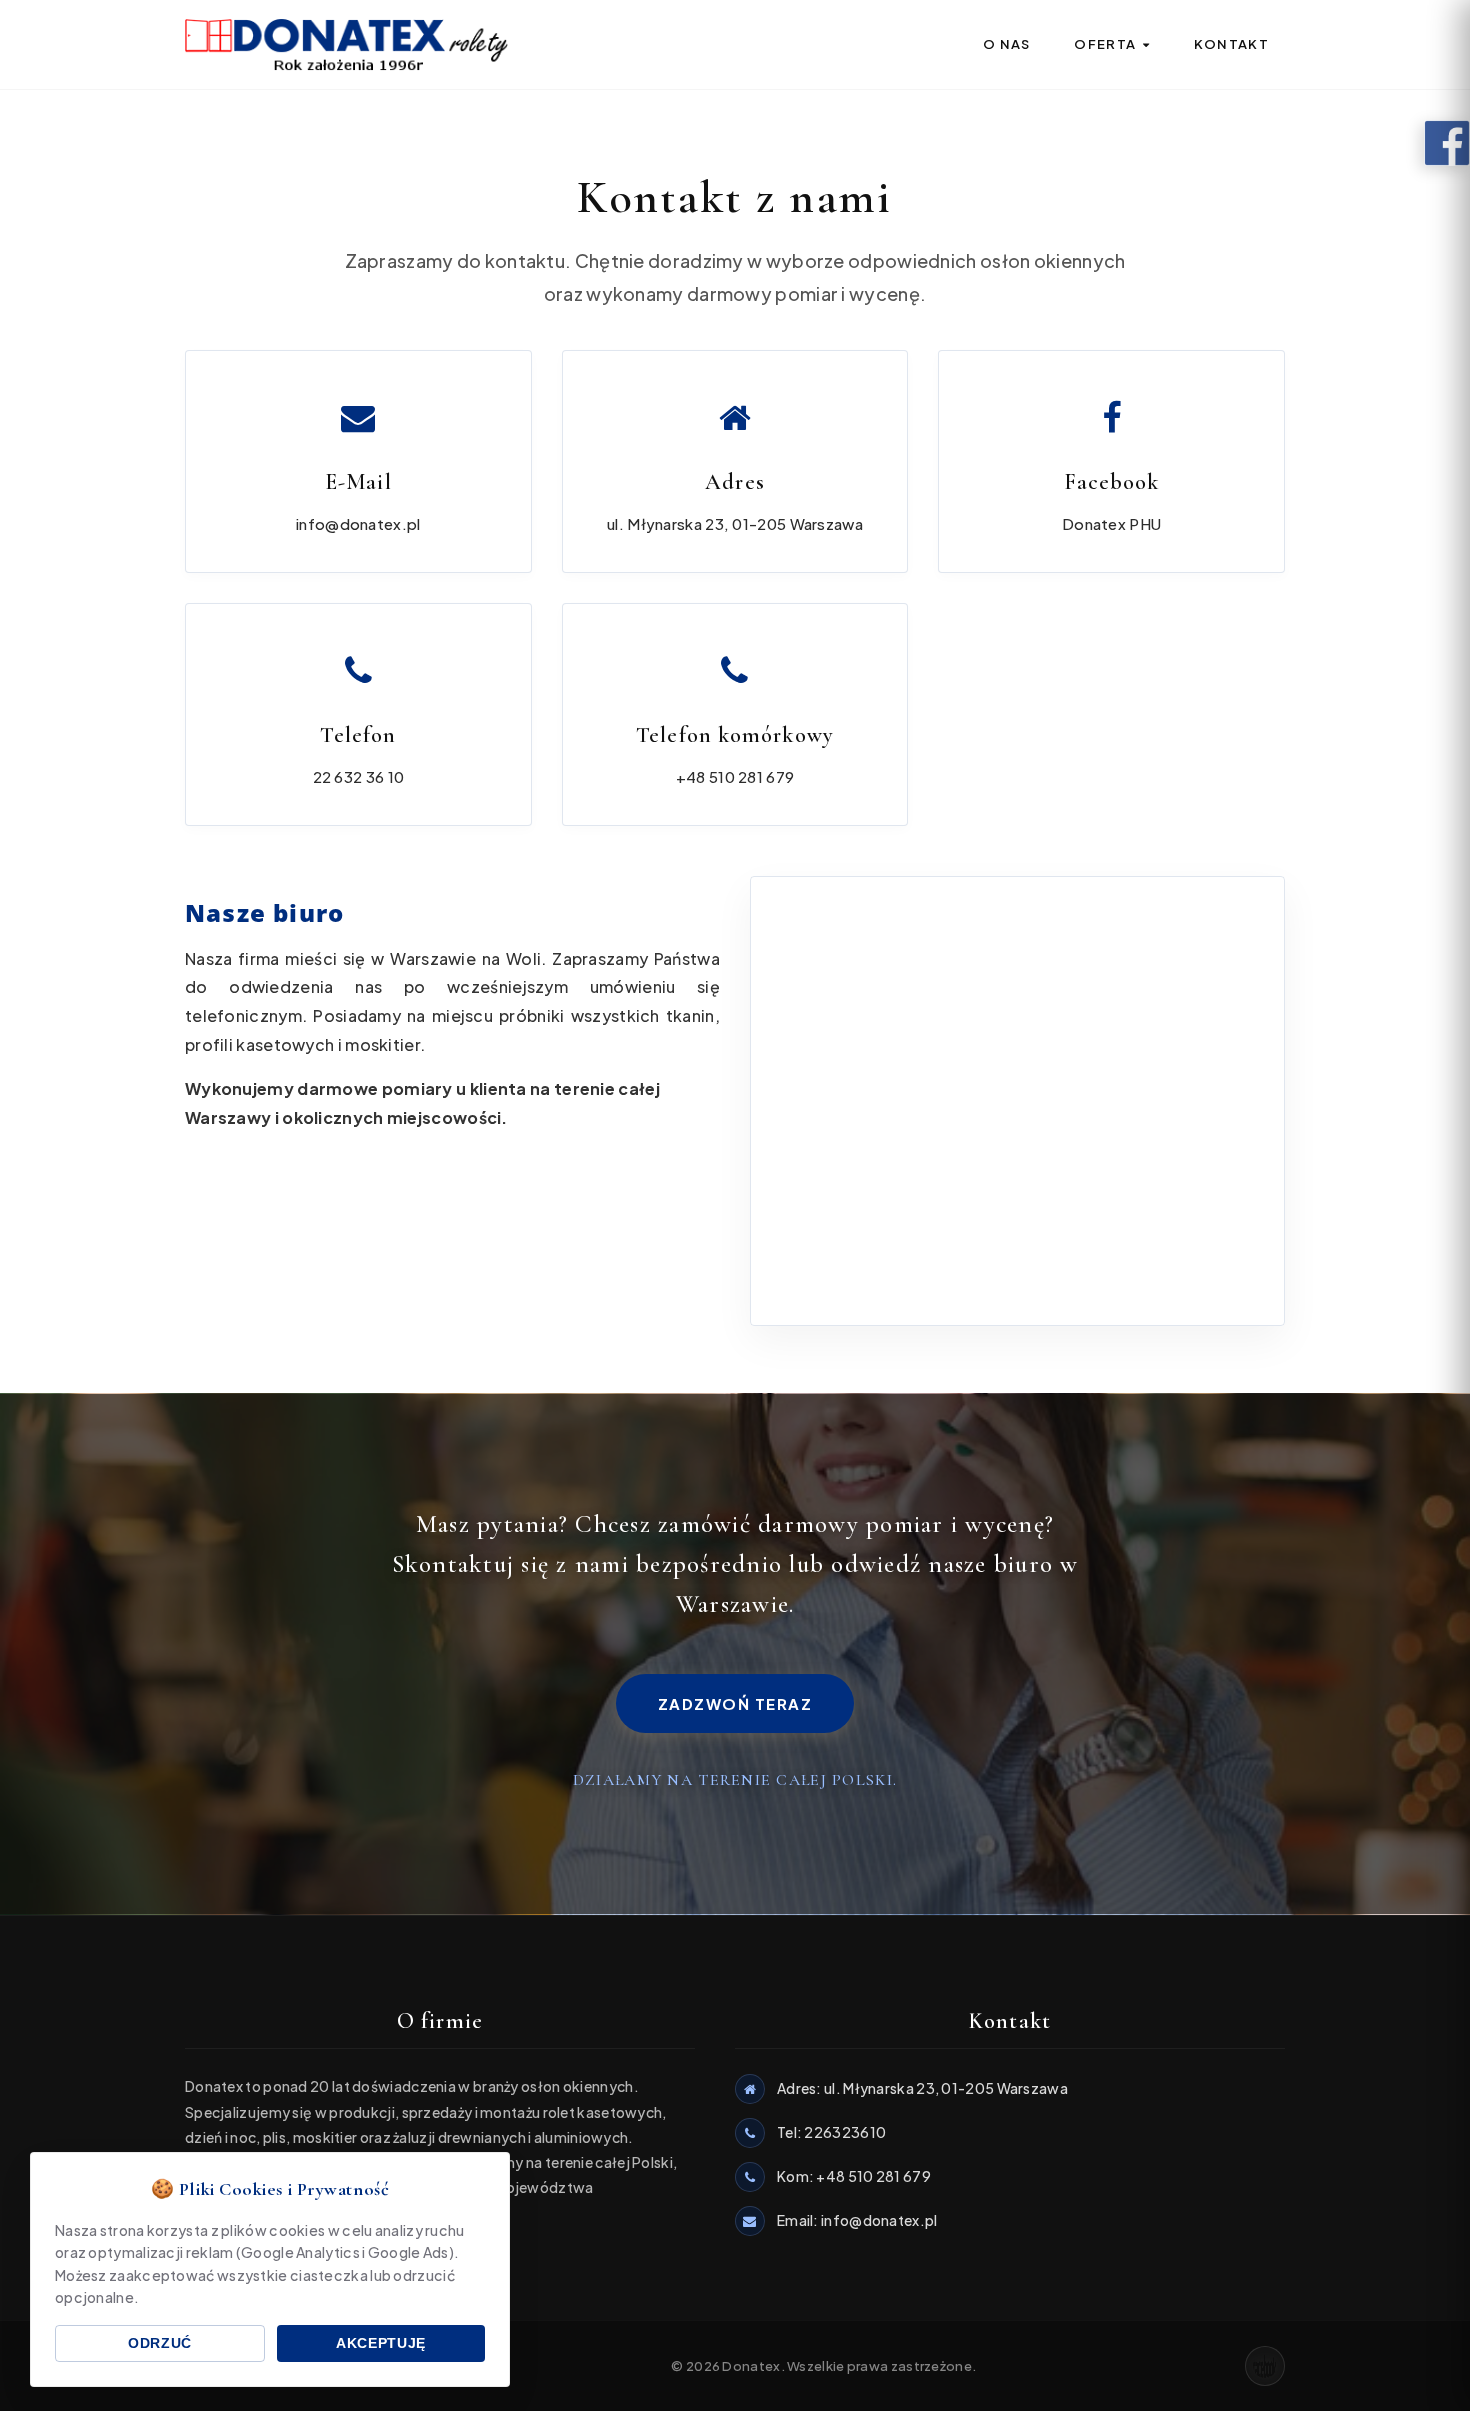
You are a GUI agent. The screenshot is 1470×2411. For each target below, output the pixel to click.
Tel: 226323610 (831, 2132)
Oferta (1106, 44)
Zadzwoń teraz (735, 1703)
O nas (1007, 44)
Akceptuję (381, 2343)
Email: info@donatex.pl (857, 2220)
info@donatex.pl (358, 523)
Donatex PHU (1111, 523)
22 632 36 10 (359, 776)
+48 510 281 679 (735, 776)
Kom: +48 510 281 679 (854, 2176)
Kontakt (1231, 44)
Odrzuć (160, 2343)
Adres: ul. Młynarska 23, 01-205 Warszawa (922, 2088)
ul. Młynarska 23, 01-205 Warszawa (735, 523)
